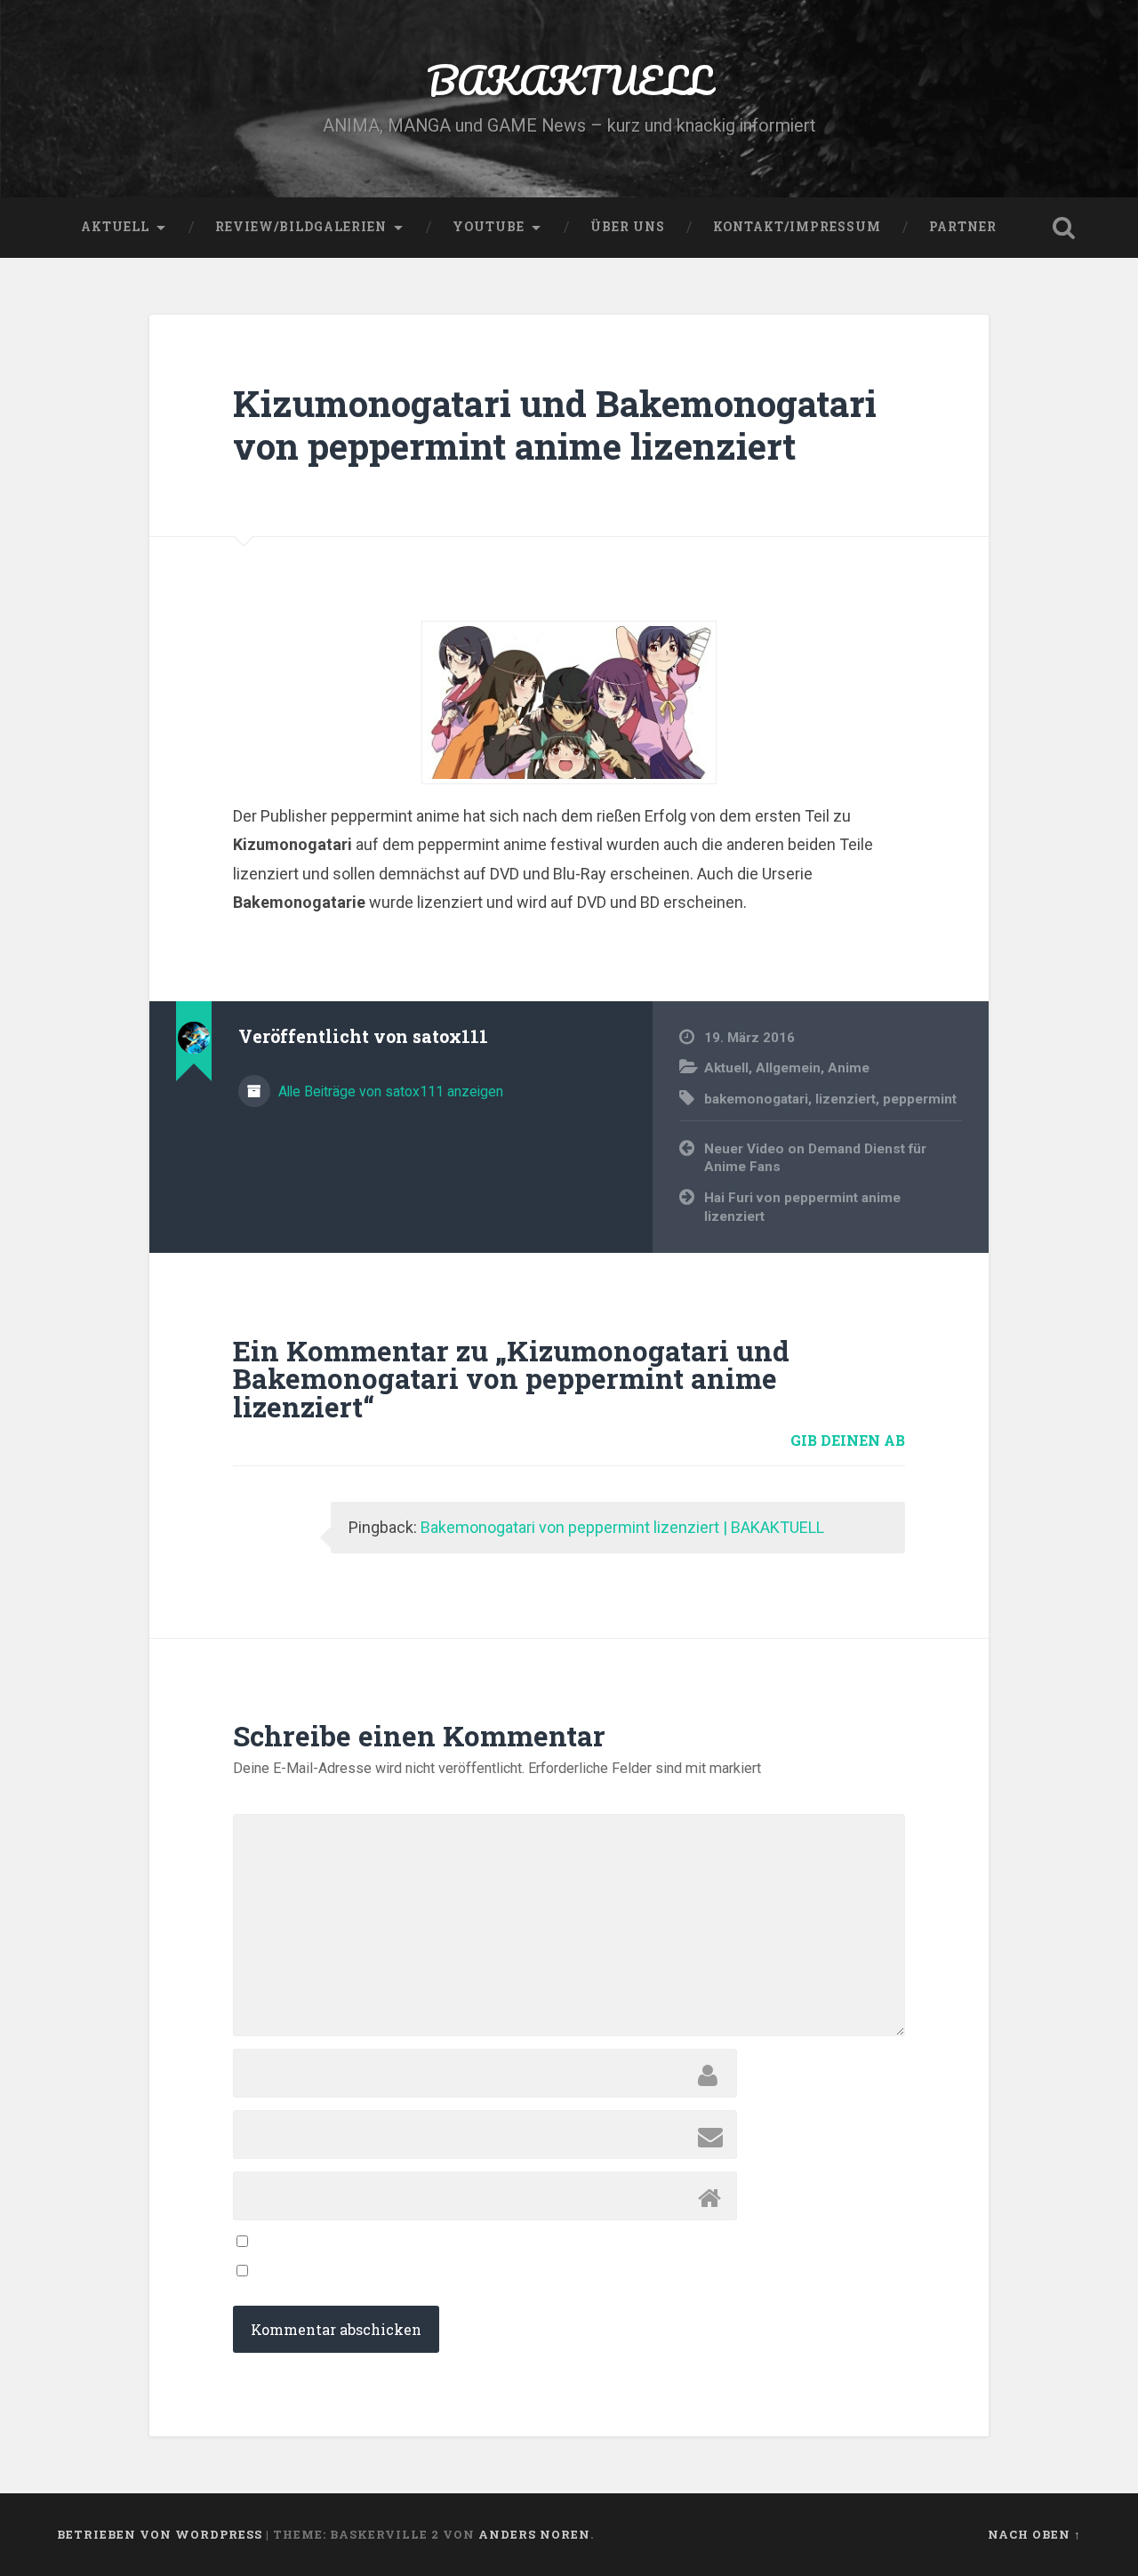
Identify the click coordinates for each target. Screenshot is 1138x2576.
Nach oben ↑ (1034, 2534)
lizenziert (845, 1099)
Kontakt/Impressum (797, 227)
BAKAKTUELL (569, 80)
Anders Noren (534, 2534)
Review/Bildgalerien (301, 227)
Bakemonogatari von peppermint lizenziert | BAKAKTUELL (622, 1527)
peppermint (920, 1099)
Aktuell (115, 227)
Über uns (628, 227)
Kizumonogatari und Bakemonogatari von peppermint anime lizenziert (555, 425)
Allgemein (788, 1068)
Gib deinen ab (848, 1440)
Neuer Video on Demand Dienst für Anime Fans (815, 1158)
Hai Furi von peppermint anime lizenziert (802, 1207)
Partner (963, 227)
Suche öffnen (1063, 228)
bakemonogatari (756, 1099)
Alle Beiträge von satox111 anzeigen (389, 1091)
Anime (849, 1068)
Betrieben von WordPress (160, 2534)
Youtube (489, 227)
